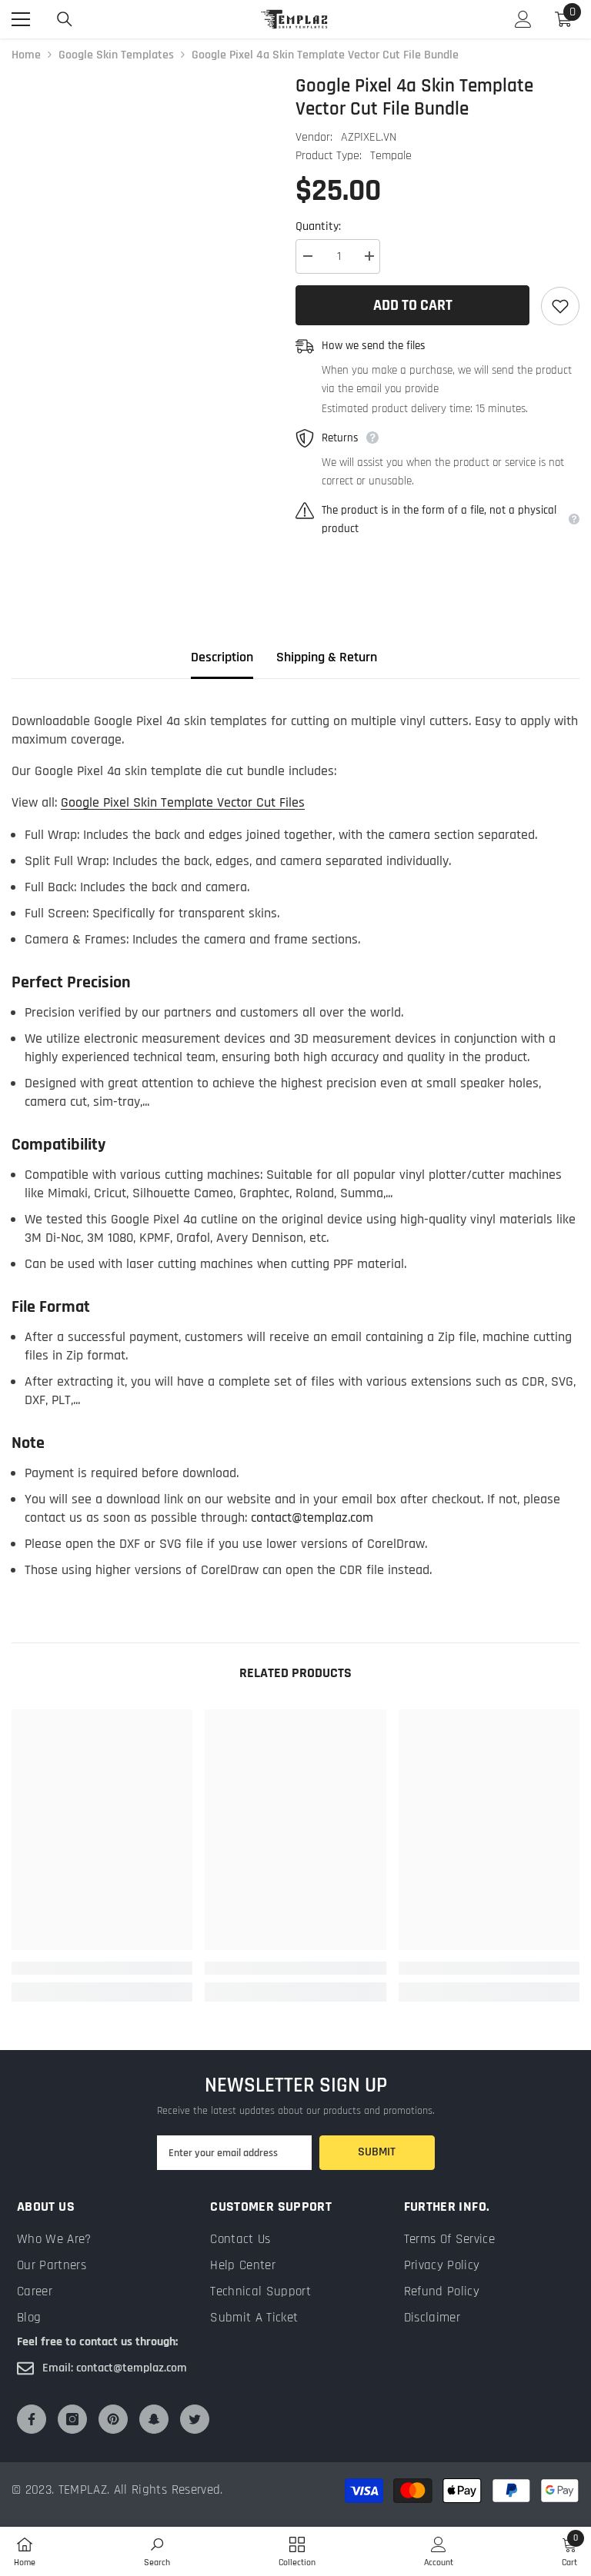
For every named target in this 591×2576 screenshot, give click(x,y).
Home (26, 55)
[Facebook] (32, 2419)
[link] (102, 1968)
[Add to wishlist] (560, 306)
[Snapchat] (154, 2419)
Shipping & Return (327, 657)
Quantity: (318, 226)
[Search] (65, 19)
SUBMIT (377, 2152)
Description (222, 657)
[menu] (21, 19)
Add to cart (413, 305)
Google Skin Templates (116, 55)
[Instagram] (72, 2419)
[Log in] (523, 19)
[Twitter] (195, 2419)
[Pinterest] (113, 2419)
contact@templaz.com (312, 1518)
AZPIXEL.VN (369, 137)
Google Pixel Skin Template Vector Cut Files (183, 802)
